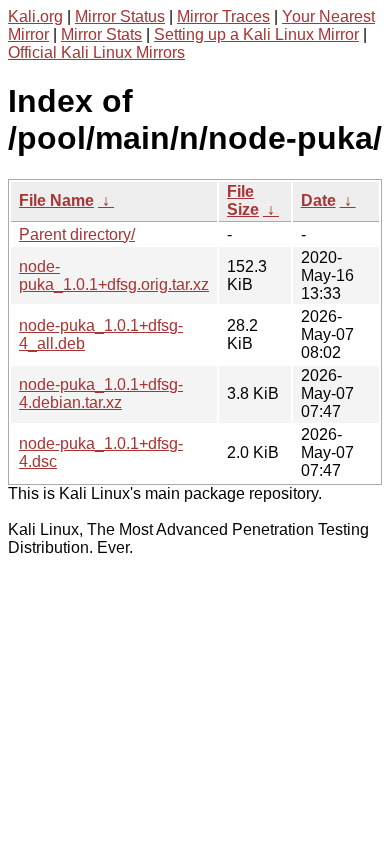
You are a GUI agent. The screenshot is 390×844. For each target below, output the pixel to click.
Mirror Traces (223, 16)
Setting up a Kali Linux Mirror (256, 34)
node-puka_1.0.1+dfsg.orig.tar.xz (114, 275)
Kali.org (35, 16)
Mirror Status (120, 16)
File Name (56, 200)
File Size (243, 200)
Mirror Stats (101, 34)
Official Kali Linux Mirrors (96, 52)
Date (318, 200)
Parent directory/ (77, 234)
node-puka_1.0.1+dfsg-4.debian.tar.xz (101, 393)
